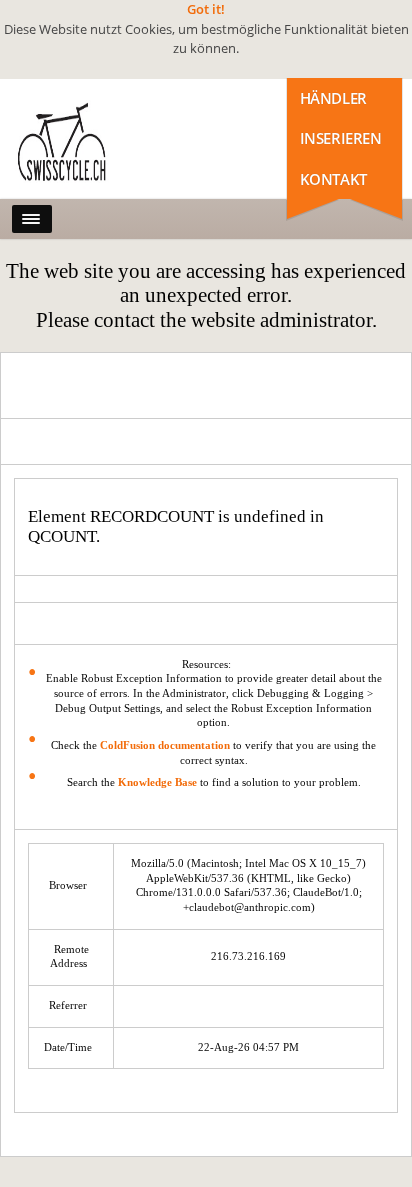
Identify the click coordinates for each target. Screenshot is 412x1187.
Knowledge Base (157, 782)
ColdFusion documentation (165, 745)
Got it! (206, 9)
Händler (333, 98)
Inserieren (341, 138)
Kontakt (333, 179)
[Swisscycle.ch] (100, 144)
